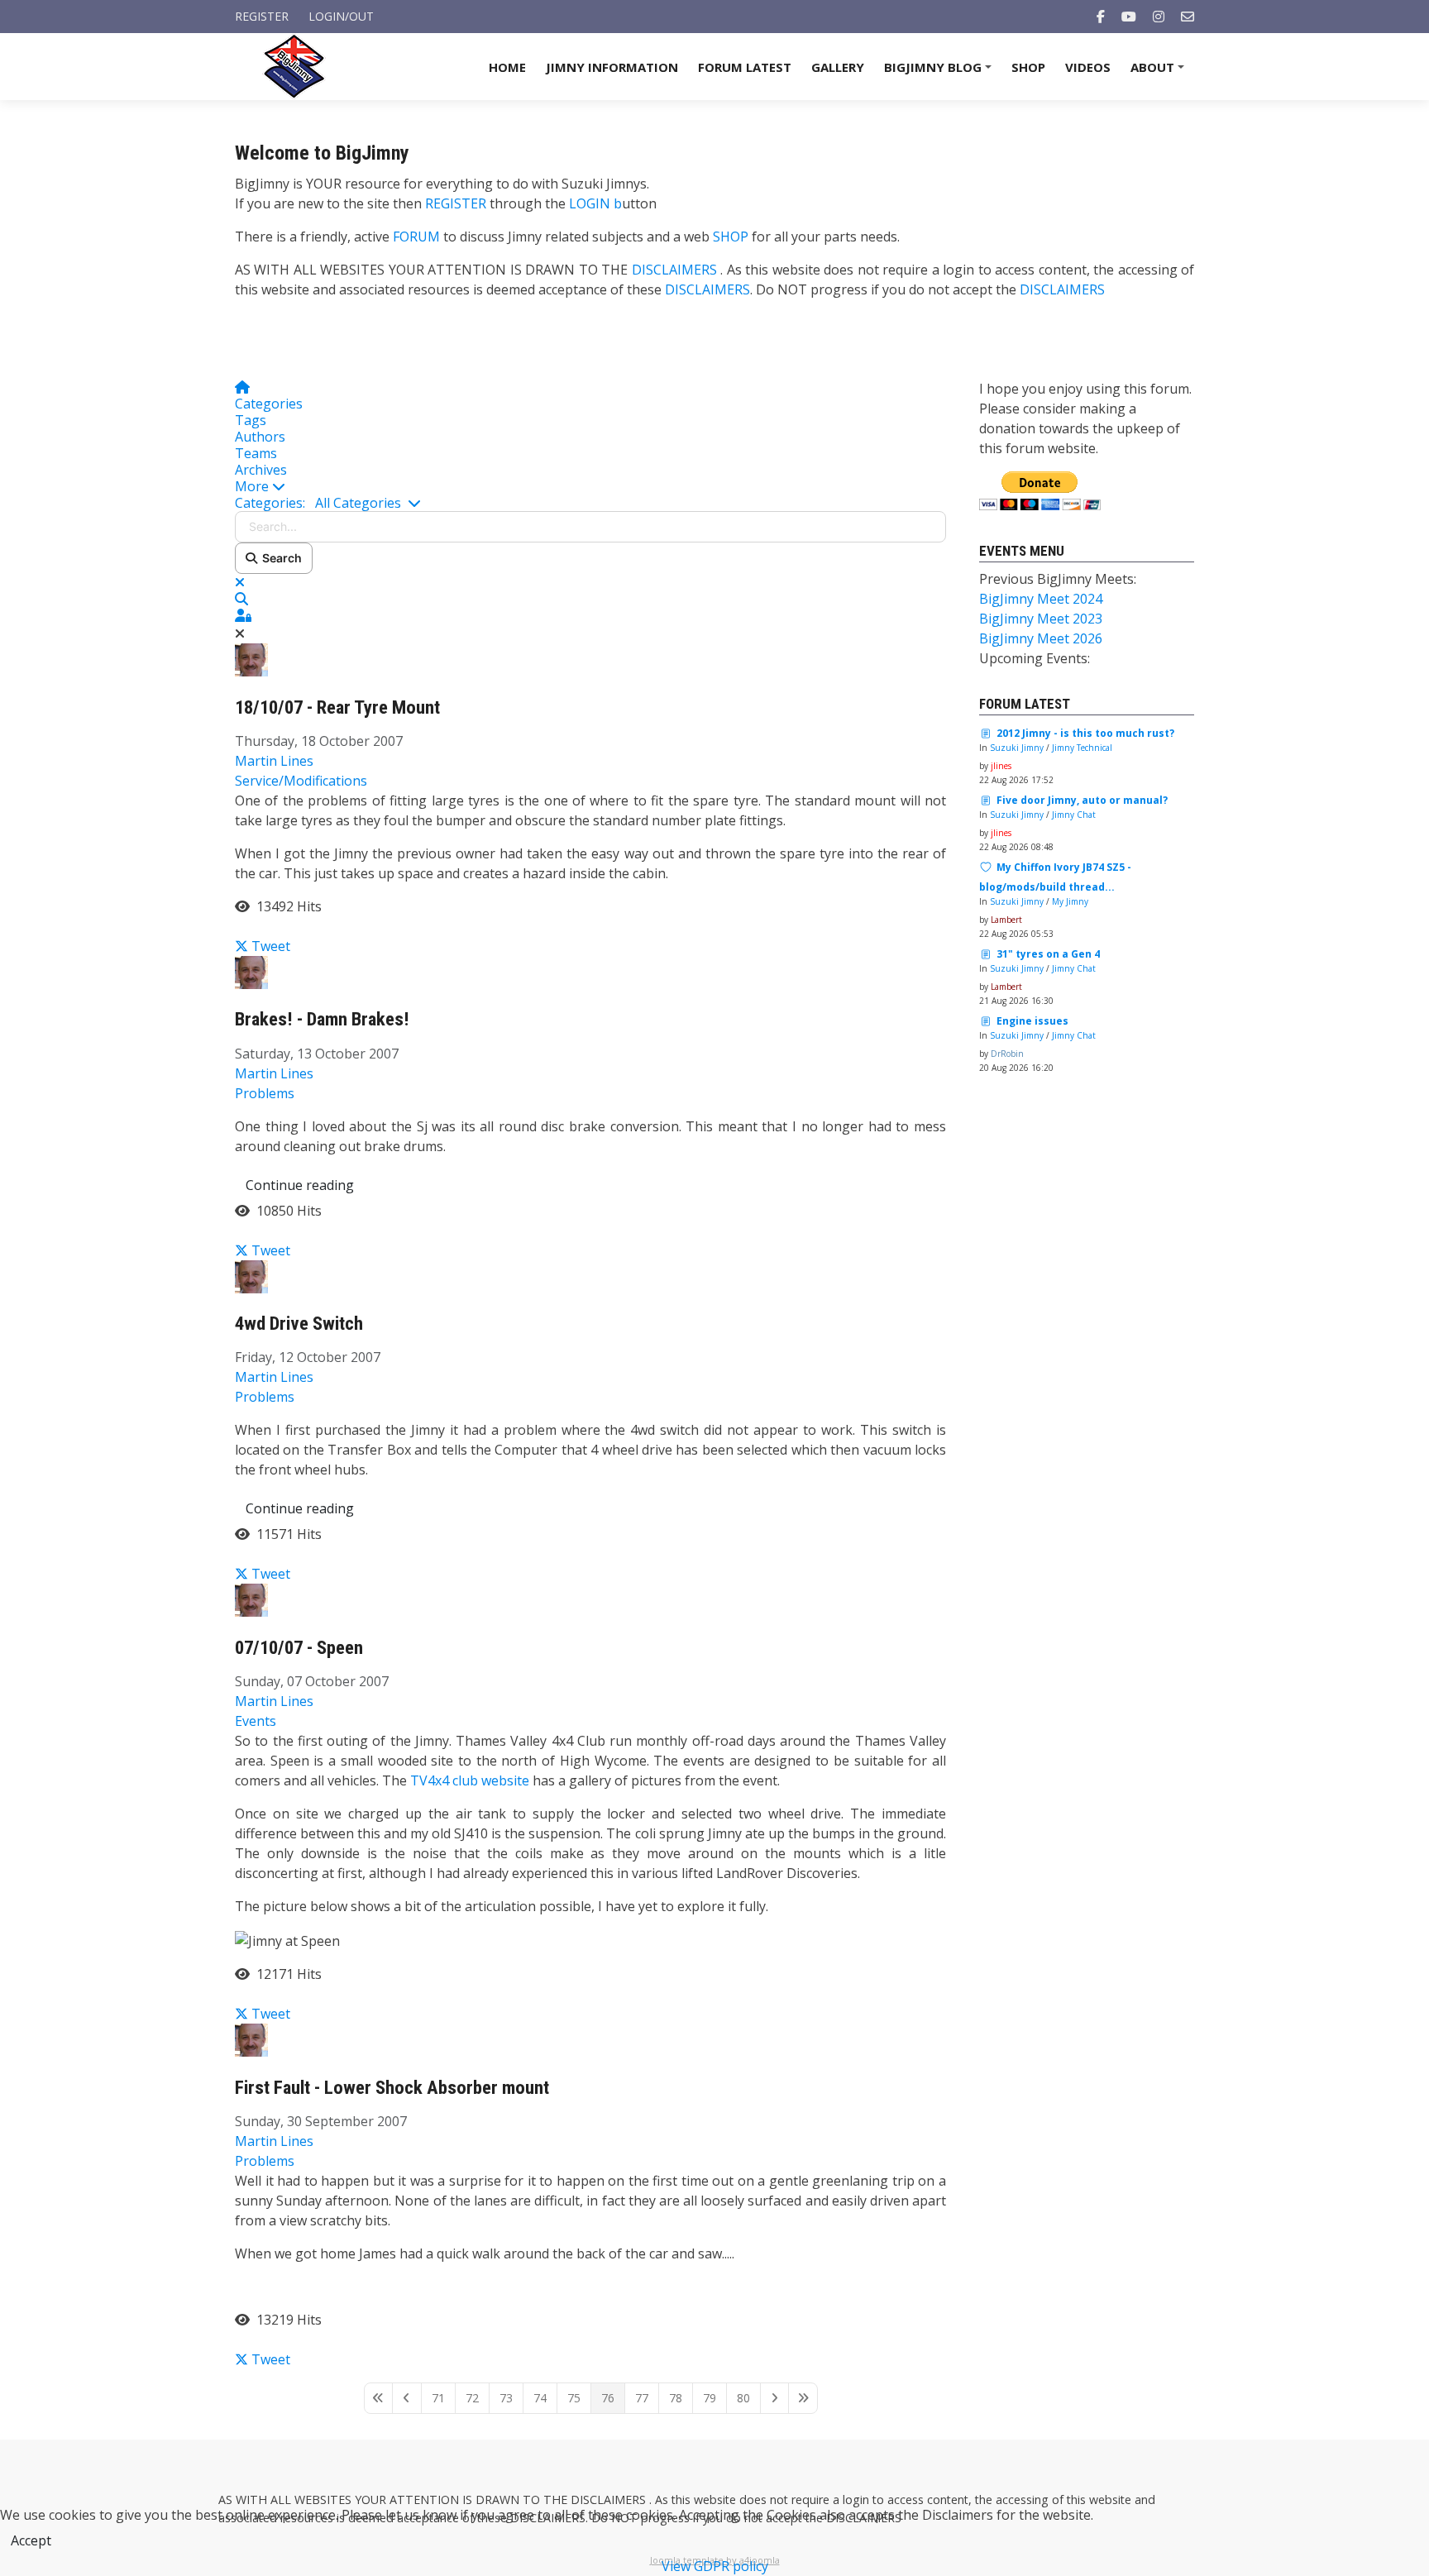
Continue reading (300, 1185)
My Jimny (1070, 901)
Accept (31, 2540)
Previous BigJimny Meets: (1058, 579)
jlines (1001, 766)
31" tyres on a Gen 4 (1048, 954)
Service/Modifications (301, 781)
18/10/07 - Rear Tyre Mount (337, 707)
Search (280, 558)
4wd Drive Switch (299, 1324)
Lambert (1006, 920)
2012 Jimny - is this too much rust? (1085, 733)
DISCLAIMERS (676, 270)
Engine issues (1032, 1021)
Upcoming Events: (1035, 658)
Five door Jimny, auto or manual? (1082, 800)
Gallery (838, 67)
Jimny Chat (1074, 815)
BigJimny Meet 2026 (1041, 638)
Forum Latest (745, 67)
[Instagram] (1159, 17)
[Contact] (1188, 17)
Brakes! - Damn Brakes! (322, 1019)
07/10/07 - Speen (299, 1648)
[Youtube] (1129, 17)
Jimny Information (612, 67)
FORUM (416, 237)
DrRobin (1007, 1054)
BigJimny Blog (940, 72)
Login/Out (341, 16)
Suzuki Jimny (1017, 748)
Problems (265, 1093)
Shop (1028, 67)
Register (262, 16)
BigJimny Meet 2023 (1041, 619)
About (1160, 72)
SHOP (731, 237)
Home (507, 67)
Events (256, 1721)
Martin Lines (274, 761)
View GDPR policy (715, 2566)
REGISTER (456, 203)
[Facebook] (1101, 17)
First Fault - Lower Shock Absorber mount (392, 2088)
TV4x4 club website (470, 1780)
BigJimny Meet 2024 (1041, 599)
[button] (590, 486)
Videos (1088, 67)
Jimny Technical (1082, 748)
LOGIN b (595, 203)
